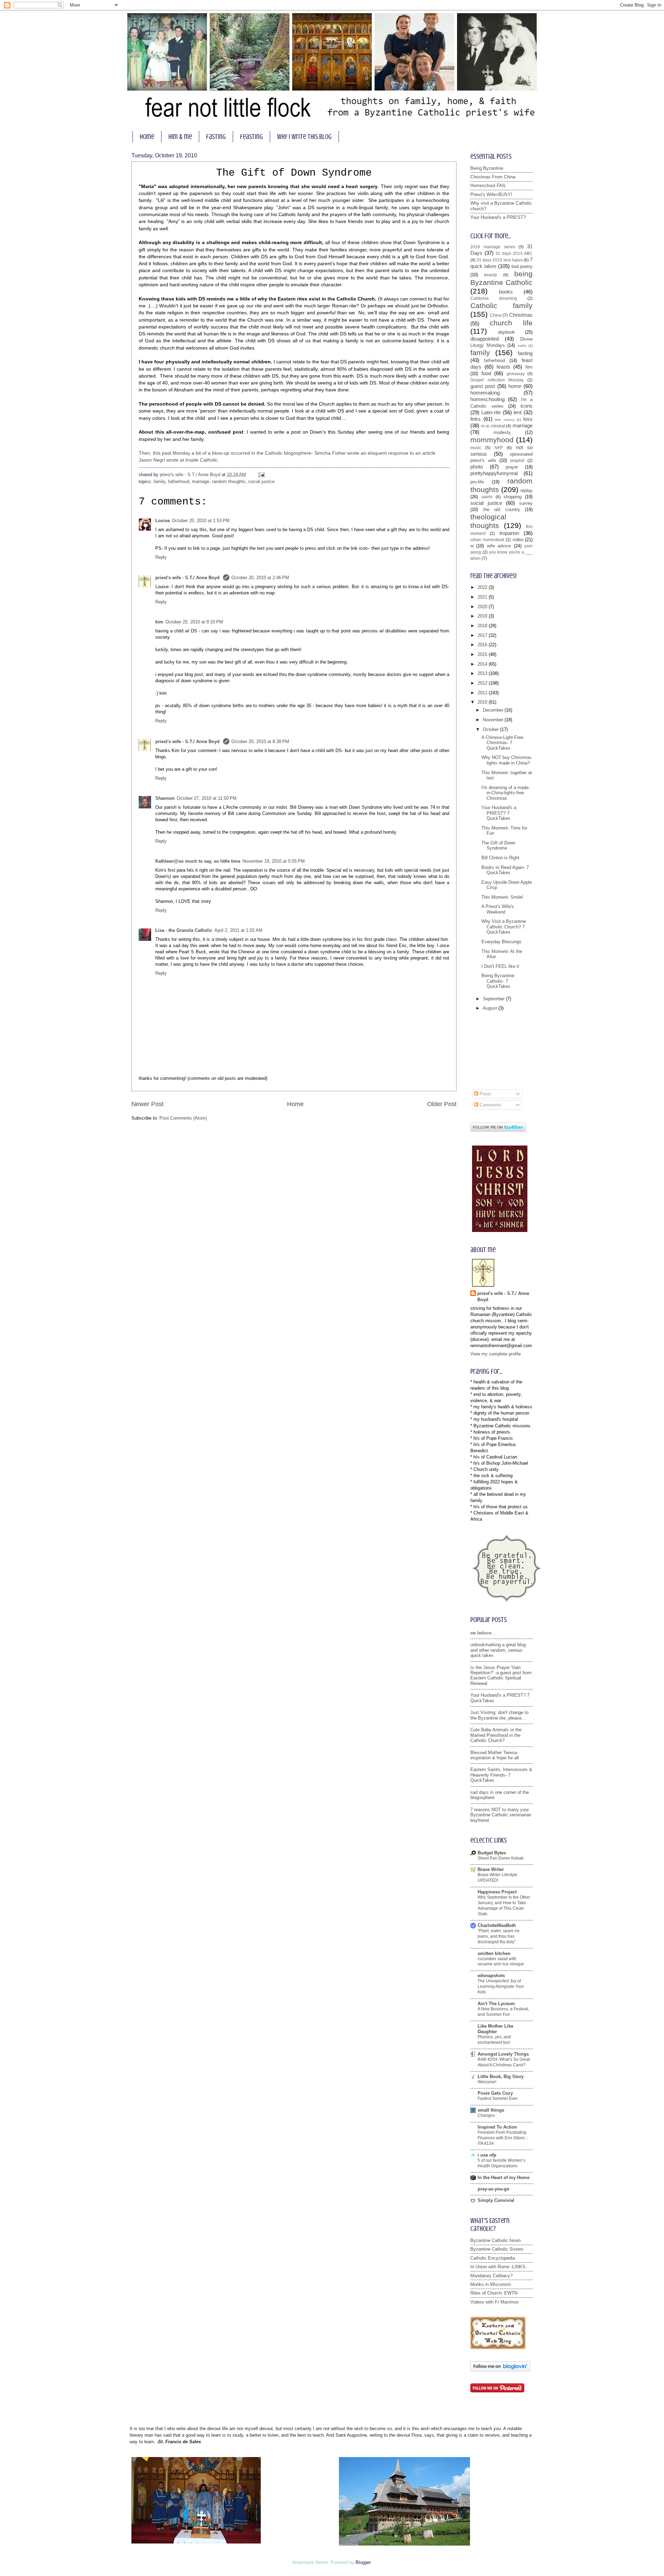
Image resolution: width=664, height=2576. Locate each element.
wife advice (499, 546)
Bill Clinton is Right (500, 858)
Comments (490, 1105)
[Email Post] (260, 475)
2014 (483, 664)
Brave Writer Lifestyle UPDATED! (497, 1878)
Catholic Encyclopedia (493, 2258)
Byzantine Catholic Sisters (497, 2249)
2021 (483, 597)
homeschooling (487, 399)
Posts (485, 1094)
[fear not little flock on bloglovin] (500, 2370)
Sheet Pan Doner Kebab (501, 1858)
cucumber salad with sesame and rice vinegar (501, 1962)
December (494, 710)
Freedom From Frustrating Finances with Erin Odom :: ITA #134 (503, 2138)
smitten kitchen (494, 1953)
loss (528, 419)
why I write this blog (304, 137)
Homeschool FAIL (488, 186)
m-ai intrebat (493, 426)
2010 (483, 702)
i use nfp (487, 2155)
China (496, 315)
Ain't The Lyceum (496, 2004)
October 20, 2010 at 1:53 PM (201, 521)
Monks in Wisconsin (491, 2284)
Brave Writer (491, 1869)
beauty (491, 275)
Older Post (442, 1104)
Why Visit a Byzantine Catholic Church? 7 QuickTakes (504, 927)
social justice (261, 481)
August (491, 1008)
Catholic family (501, 305)
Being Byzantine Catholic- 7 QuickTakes (498, 981)
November (494, 720)
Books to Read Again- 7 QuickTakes (505, 870)
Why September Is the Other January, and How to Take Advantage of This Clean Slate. (504, 1906)
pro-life (477, 482)
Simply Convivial (496, 2200)
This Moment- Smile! (502, 897)
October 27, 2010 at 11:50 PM (207, 798)
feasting (251, 137)
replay (527, 490)
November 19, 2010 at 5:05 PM (274, 861)
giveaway (516, 374)
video (518, 540)
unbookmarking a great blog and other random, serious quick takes (498, 1650)
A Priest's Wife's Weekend (498, 909)
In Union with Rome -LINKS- (499, 2267)
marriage (201, 481)
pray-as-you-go (494, 2189)
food (486, 373)
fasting (216, 137)
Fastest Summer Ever (498, 2098)
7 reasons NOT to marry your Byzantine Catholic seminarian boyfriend (501, 1815)
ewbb (522, 346)
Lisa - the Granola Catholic (184, 930)
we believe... (483, 1633)
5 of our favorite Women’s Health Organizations (501, 2163)
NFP (499, 448)
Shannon (165, 798)
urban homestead (487, 540)
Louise (163, 521)
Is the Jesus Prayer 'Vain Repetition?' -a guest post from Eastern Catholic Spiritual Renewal (501, 1675)
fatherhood (179, 481)
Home (295, 1104)
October (491, 729)
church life (511, 323)
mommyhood (492, 440)
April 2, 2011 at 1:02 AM (238, 930)
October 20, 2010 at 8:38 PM (260, 742)
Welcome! (487, 2082)
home (147, 137)
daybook (506, 332)
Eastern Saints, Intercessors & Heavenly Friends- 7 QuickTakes (501, 1775)
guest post (483, 386)
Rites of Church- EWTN (494, 2293)
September (494, 999)
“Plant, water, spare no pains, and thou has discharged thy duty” (499, 1936)
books (506, 292)
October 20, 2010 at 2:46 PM (260, 578)
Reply (161, 557)
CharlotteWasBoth (497, 1925)
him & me (180, 137)
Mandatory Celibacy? (491, 2276)
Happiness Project (497, 1892)
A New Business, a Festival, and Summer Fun (503, 2012)
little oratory (505, 420)
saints (487, 497)
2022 (483, 587)
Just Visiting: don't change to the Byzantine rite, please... (499, 1715)
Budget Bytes (492, 1853)
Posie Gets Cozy (495, 2093)
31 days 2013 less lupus (500, 260)
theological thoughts (488, 521)
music (476, 448)
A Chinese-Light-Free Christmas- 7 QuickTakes (502, 743)
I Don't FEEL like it (500, 966)
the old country (502, 509)
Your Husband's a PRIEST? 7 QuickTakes (499, 813)
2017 (483, 635)
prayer (512, 467)
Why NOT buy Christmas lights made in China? (506, 760)
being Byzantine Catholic (501, 278)
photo (477, 467)
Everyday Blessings (501, 942)
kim (159, 622)
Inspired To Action (497, 2127)
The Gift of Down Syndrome (498, 845)
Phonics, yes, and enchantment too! (494, 2040)
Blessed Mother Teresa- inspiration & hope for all (495, 1755)
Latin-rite (491, 412)
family (159, 481)
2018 (483, 626)
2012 (483, 683)
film (529, 367)
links (476, 419)
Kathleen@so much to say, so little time (198, 861)
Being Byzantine (487, 168)
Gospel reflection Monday (497, 380)
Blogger (363, 2562)
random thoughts (229, 481)
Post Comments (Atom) (183, 1118)
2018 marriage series (493, 247)
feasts (504, 367)
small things (491, 2110)
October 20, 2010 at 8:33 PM (194, 622)
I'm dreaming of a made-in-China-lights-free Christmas (506, 793)
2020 (483, 607)
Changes (486, 2115)
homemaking (485, 393)
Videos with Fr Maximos (495, 2302)
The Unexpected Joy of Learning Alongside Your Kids (501, 1986)
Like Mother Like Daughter (495, 2029)
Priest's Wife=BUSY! (491, 194)
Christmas (521, 315)
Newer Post (147, 1104)
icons (527, 406)
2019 (483, 616)
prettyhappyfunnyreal (494, 473)
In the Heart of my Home (504, 2177)
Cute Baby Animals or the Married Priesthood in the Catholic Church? (496, 1735)
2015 (483, 654)
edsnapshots (491, 1976)
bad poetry (522, 266)
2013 (483, 673)
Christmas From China (493, 177)
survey (526, 503)
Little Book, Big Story (501, 2077)
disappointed (485, 339)
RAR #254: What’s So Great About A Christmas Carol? (504, 2062)
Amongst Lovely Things (503, 2054)
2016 (483, 645)
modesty (502, 432)
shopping (513, 497)
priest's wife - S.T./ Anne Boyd (188, 578)
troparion (509, 533)
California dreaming (494, 298)
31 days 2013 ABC (514, 253)
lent (518, 412)
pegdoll (517, 461)
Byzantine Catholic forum (496, 2240)
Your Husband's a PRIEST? (498, 217)
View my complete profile (496, 1354)
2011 (483, 693)
